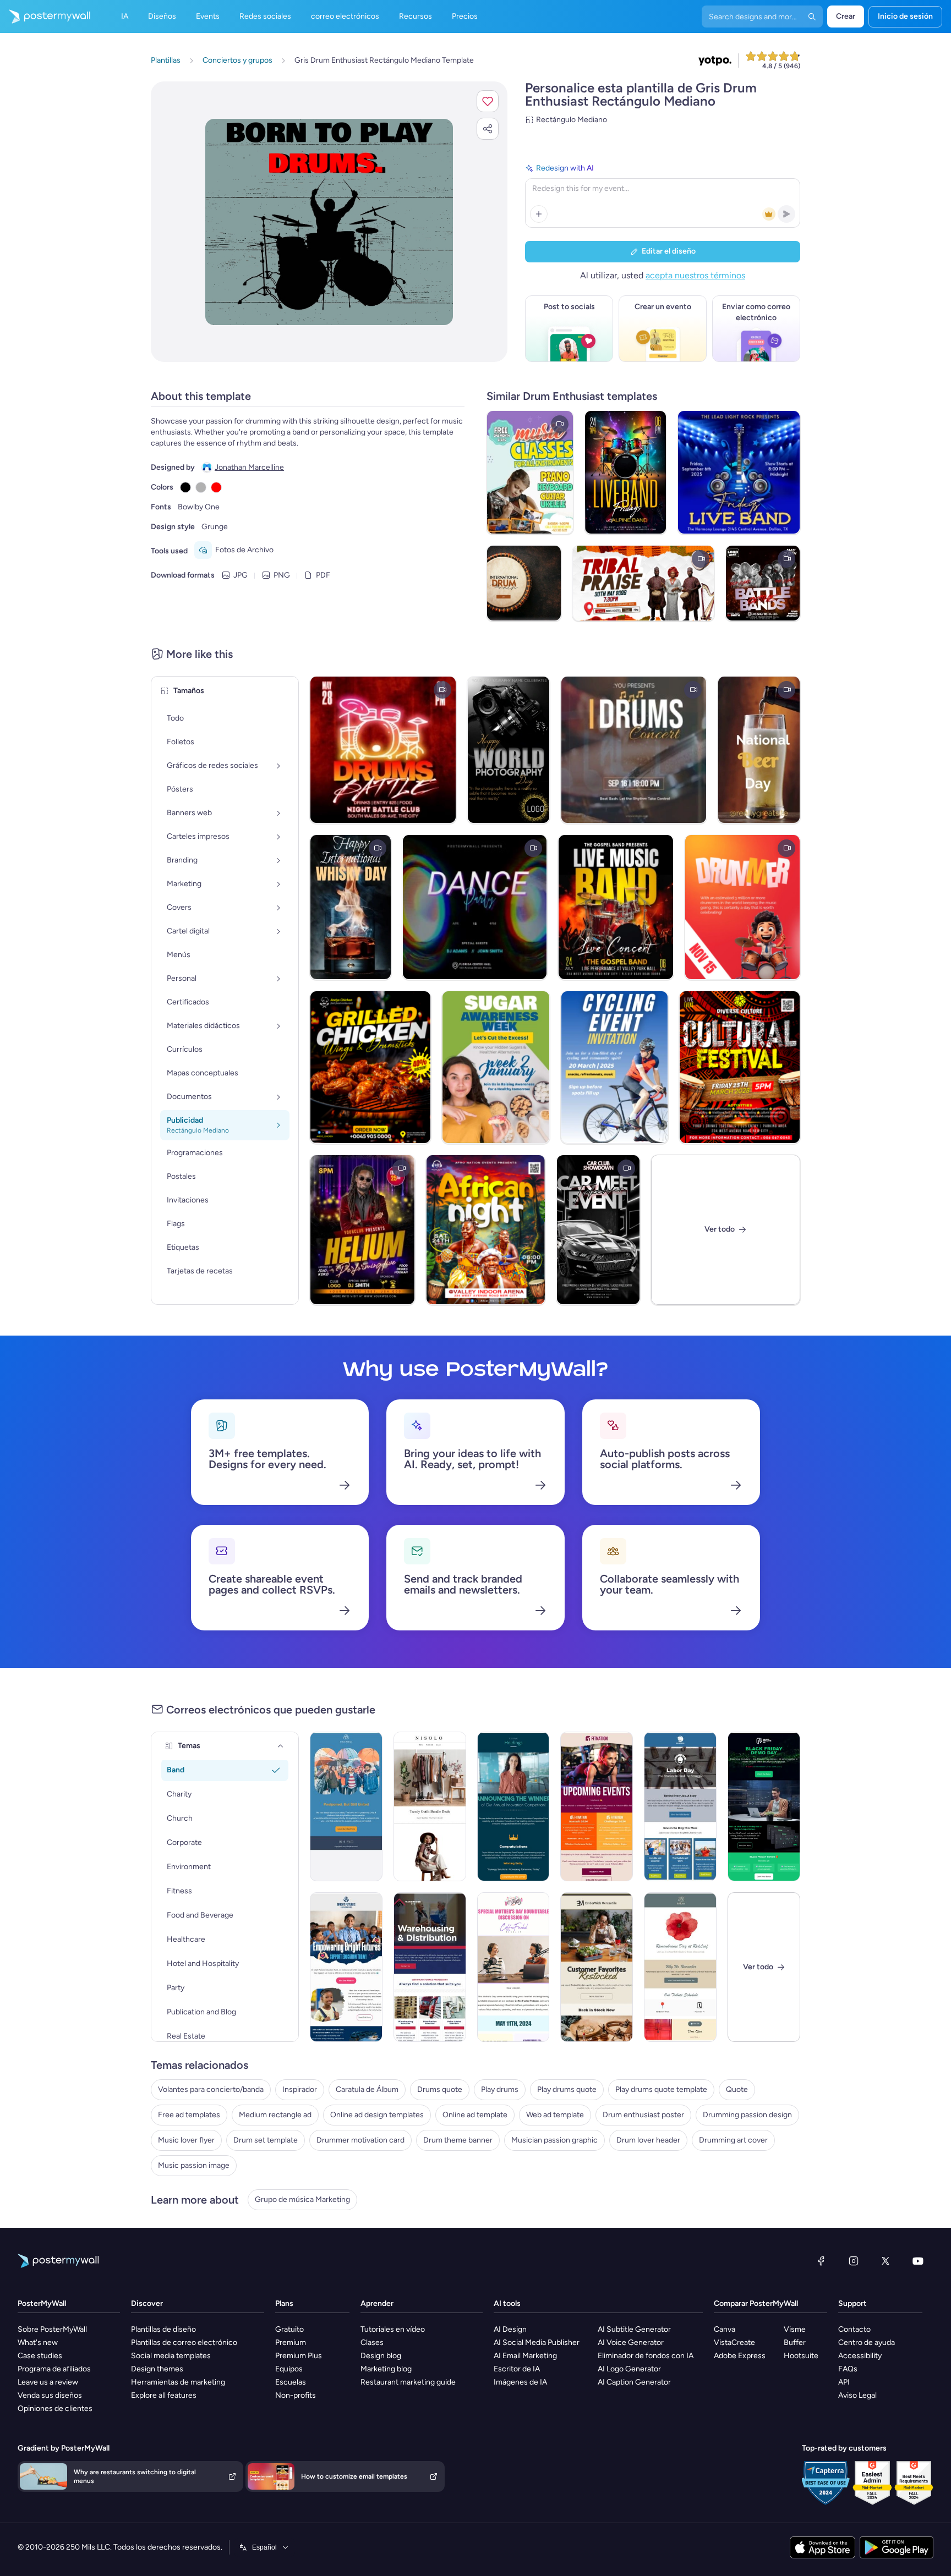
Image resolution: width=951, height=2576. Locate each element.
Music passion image (194, 2165)
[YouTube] (918, 2261)
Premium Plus (299, 2356)
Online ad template (475, 2115)
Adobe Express (740, 2356)
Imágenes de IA (520, 2382)
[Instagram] (854, 2261)
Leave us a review (48, 2382)
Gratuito (289, 2329)
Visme (795, 2329)
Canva (725, 2329)
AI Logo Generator (629, 2369)
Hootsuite (801, 2356)
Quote (737, 2089)
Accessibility (860, 2356)
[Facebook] (821, 2261)
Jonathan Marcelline (249, 467)
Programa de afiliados (54, 2369)
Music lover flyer (186, 2140)
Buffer (795, 2342)
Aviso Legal (857, 2395)
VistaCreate (734, 2342)
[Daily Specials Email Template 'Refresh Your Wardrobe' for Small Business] (430, 1806)
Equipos (289, 2369)
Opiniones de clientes (55, 2409)
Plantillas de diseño (163, 2329)
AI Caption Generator (634, 2382)
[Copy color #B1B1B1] (201, 487)
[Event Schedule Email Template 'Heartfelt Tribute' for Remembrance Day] (680, 1967)
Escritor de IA (517, 2369)
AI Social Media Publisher (537, 2342)
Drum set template (266, 2140)
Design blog (381, 2356)
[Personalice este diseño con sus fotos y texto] (329, 222)
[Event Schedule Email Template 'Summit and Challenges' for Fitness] (597, 1806)
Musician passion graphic (554, 2140)
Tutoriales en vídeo (393, 2329)
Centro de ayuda (867, 2342)
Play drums (500, 2089)
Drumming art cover (733, 2140)
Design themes (157, 2369)
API (844, 2382)
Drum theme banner (458, 2140)
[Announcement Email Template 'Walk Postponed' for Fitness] (346, 1806)
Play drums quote (567, 2089)
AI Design (510, 2329)
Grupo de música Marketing (302, 2199)
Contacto (854, 2329)
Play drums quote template (661, 2089)
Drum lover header (648, 2140)
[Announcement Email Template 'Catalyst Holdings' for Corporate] (513, 1806)
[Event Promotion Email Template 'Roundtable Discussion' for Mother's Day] (513, 1967)
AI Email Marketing (525, 2356)
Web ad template (555, 2115)
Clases (372, 2342)
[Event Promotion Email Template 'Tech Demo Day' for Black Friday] (764, 1806)
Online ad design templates (377, 2115)
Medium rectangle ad (275, 2115)
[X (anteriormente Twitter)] (886, 2261)
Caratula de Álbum (367, 2089)
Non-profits (296, 2395)
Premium (291, 2342)
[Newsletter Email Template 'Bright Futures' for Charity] (346, 1967)
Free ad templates (189, 2115)
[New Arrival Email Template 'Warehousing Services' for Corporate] (430, 1967)
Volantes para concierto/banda (211, 2089)
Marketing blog (386, 2369)
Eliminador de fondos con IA (646, 2356)
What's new (38, 2342)
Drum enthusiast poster (643, 2115)
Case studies (40, 2356)
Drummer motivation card (360, 2140)
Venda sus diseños (50, 2395)
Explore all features (164, 2395)
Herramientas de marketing (178, 2382)
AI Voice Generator (631, 2342)
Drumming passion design (747, 2115)
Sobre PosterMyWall (52, 2329)
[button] (488, 101)
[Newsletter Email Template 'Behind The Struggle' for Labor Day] (680, 1806)
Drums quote (440, 2089)
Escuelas (291, 2382)
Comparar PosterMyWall (756, 2303)
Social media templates (171, 2356)
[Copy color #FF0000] (216, 487)
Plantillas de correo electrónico (184, 2342)
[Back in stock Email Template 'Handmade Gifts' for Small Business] (597, 1967)
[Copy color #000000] (185, 487)
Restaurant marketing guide (408, 2382)
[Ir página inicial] (45, 17)
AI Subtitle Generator (634, 2329)
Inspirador (300, 2089)
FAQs (848, 2369)
